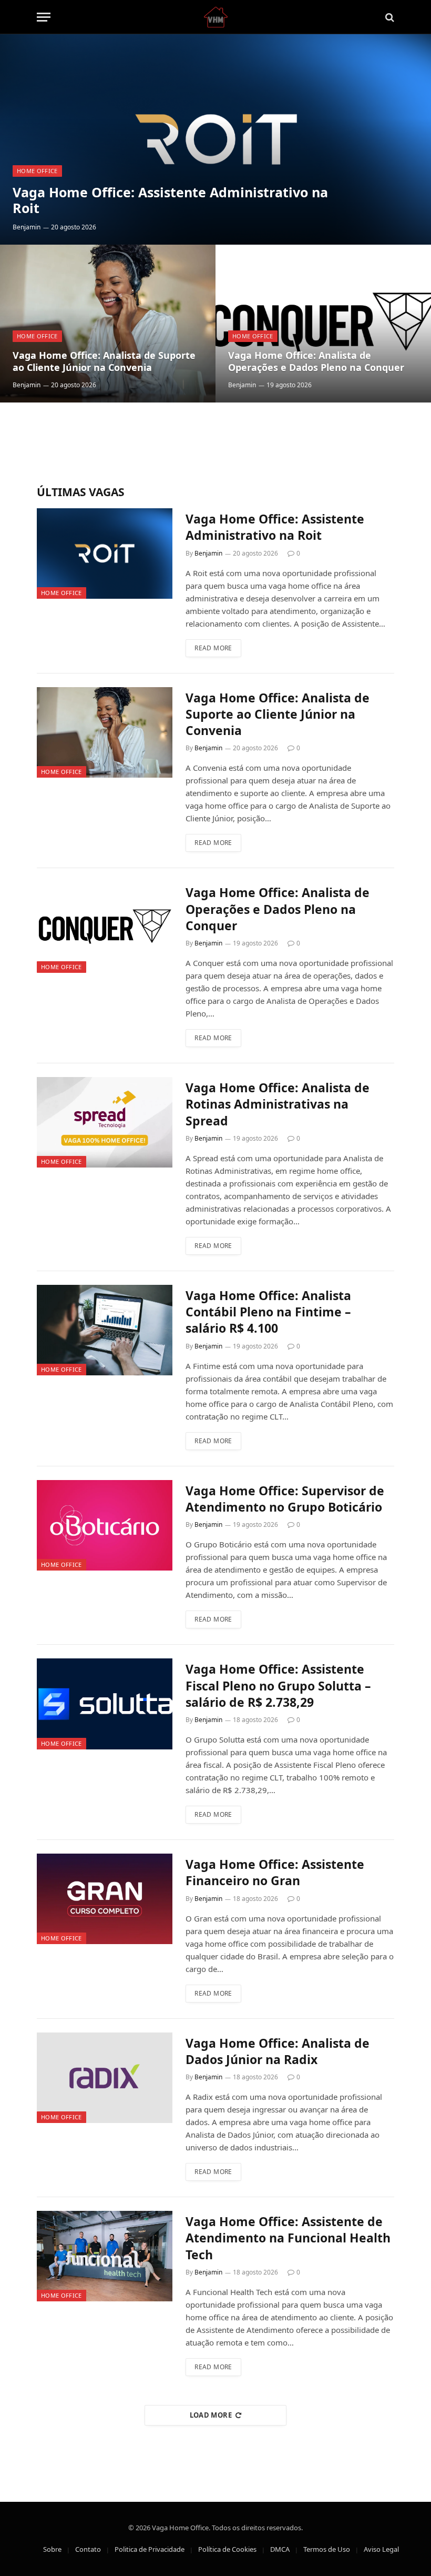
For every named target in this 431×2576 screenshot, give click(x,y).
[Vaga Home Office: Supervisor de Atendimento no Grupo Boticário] (105, 1525)
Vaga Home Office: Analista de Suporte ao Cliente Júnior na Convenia (104, 361)
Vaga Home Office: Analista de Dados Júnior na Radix (278, 2051)
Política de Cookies (227, 2549)
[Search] (389, 17)
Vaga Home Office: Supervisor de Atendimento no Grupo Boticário (285, 1499)
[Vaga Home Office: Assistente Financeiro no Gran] (105, 1899)
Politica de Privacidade (150, 2549)
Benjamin (27, 227)
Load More (211, 2415)
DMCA (280, 2549)
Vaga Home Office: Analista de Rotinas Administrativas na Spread (278, 1104)
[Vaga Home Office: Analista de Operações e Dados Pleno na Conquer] (323, 324)
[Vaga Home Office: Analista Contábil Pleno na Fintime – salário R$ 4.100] (105, 1330)
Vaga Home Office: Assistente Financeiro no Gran (275, 1873)
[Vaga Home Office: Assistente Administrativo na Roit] (215, 139)
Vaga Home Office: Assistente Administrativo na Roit (170, 200)
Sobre (52, 2549)
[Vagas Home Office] (216, 17)
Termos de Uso (327, 2549)
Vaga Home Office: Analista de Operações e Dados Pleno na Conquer (316, 361)
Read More (213, 648)
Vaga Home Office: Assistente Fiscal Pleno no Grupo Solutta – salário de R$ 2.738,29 (278, 1686)
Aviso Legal (381, 2549)
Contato (88, 2549)
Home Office (37, 171)
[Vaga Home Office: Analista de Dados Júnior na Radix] (105, 2078)
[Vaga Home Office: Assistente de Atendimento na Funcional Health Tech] (105, 2256)
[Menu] (44, 17)
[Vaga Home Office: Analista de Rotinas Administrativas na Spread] (105, 1122)
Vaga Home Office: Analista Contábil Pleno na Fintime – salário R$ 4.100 (268, 1312)
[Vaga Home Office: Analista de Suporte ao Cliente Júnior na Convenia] (108, 324)
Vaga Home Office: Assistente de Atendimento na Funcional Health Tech (288, 2238)
